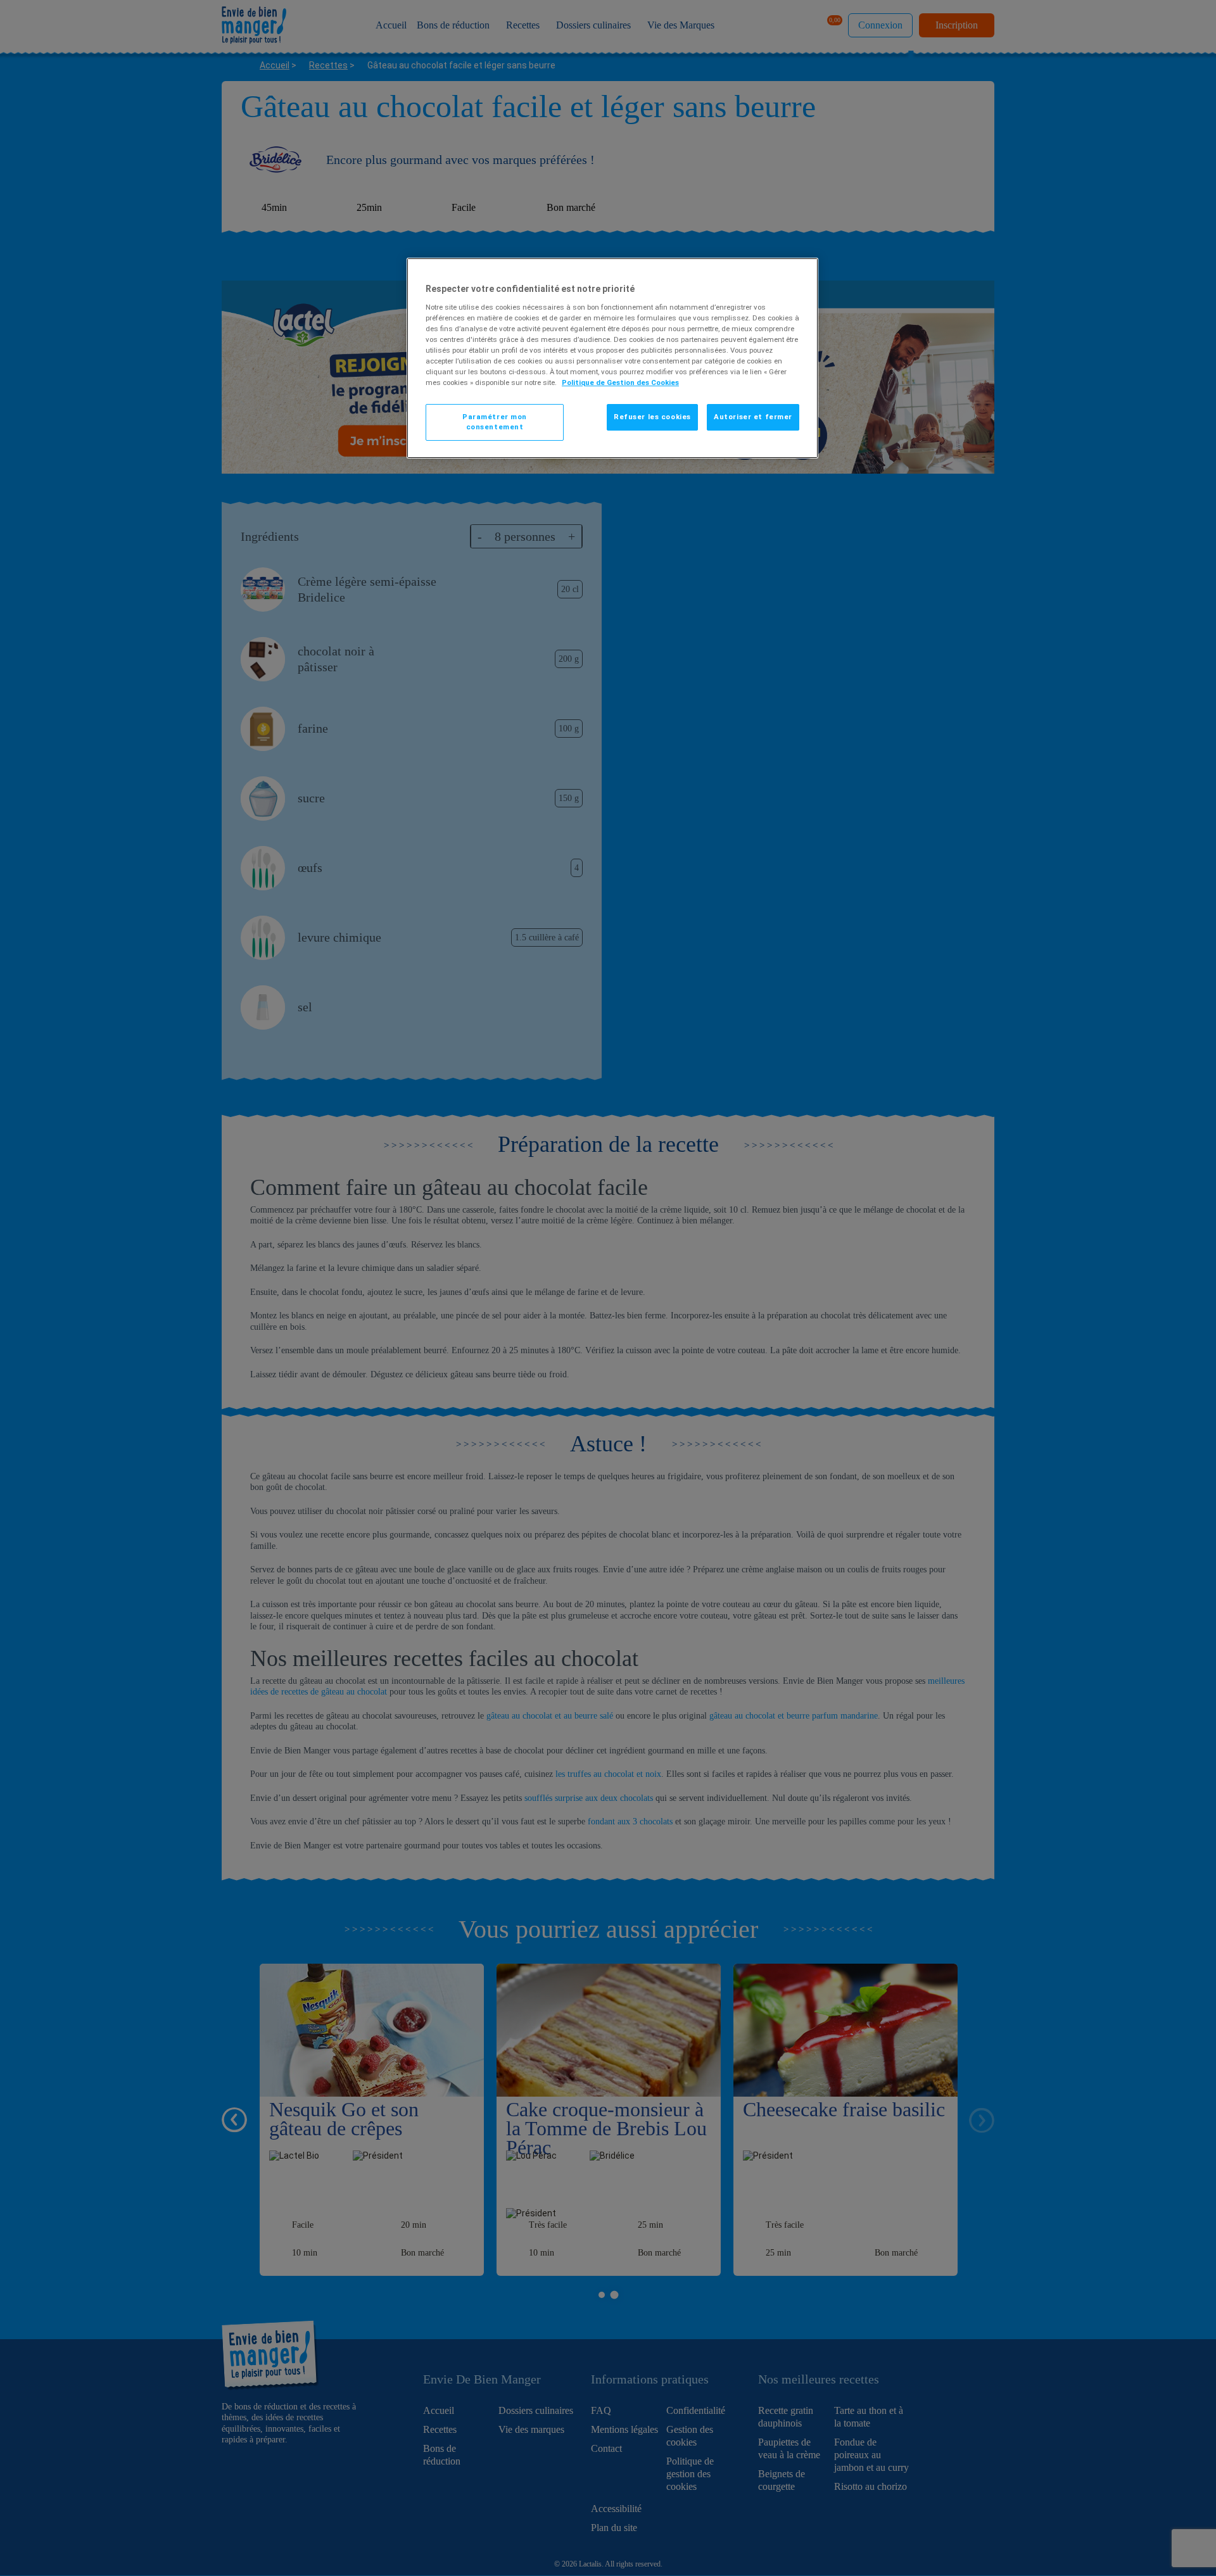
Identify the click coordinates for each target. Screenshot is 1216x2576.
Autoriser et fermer (753, 417)
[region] (612, 358)
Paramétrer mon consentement (495, 422)
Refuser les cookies (652, 417)
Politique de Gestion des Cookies (620, 382)
